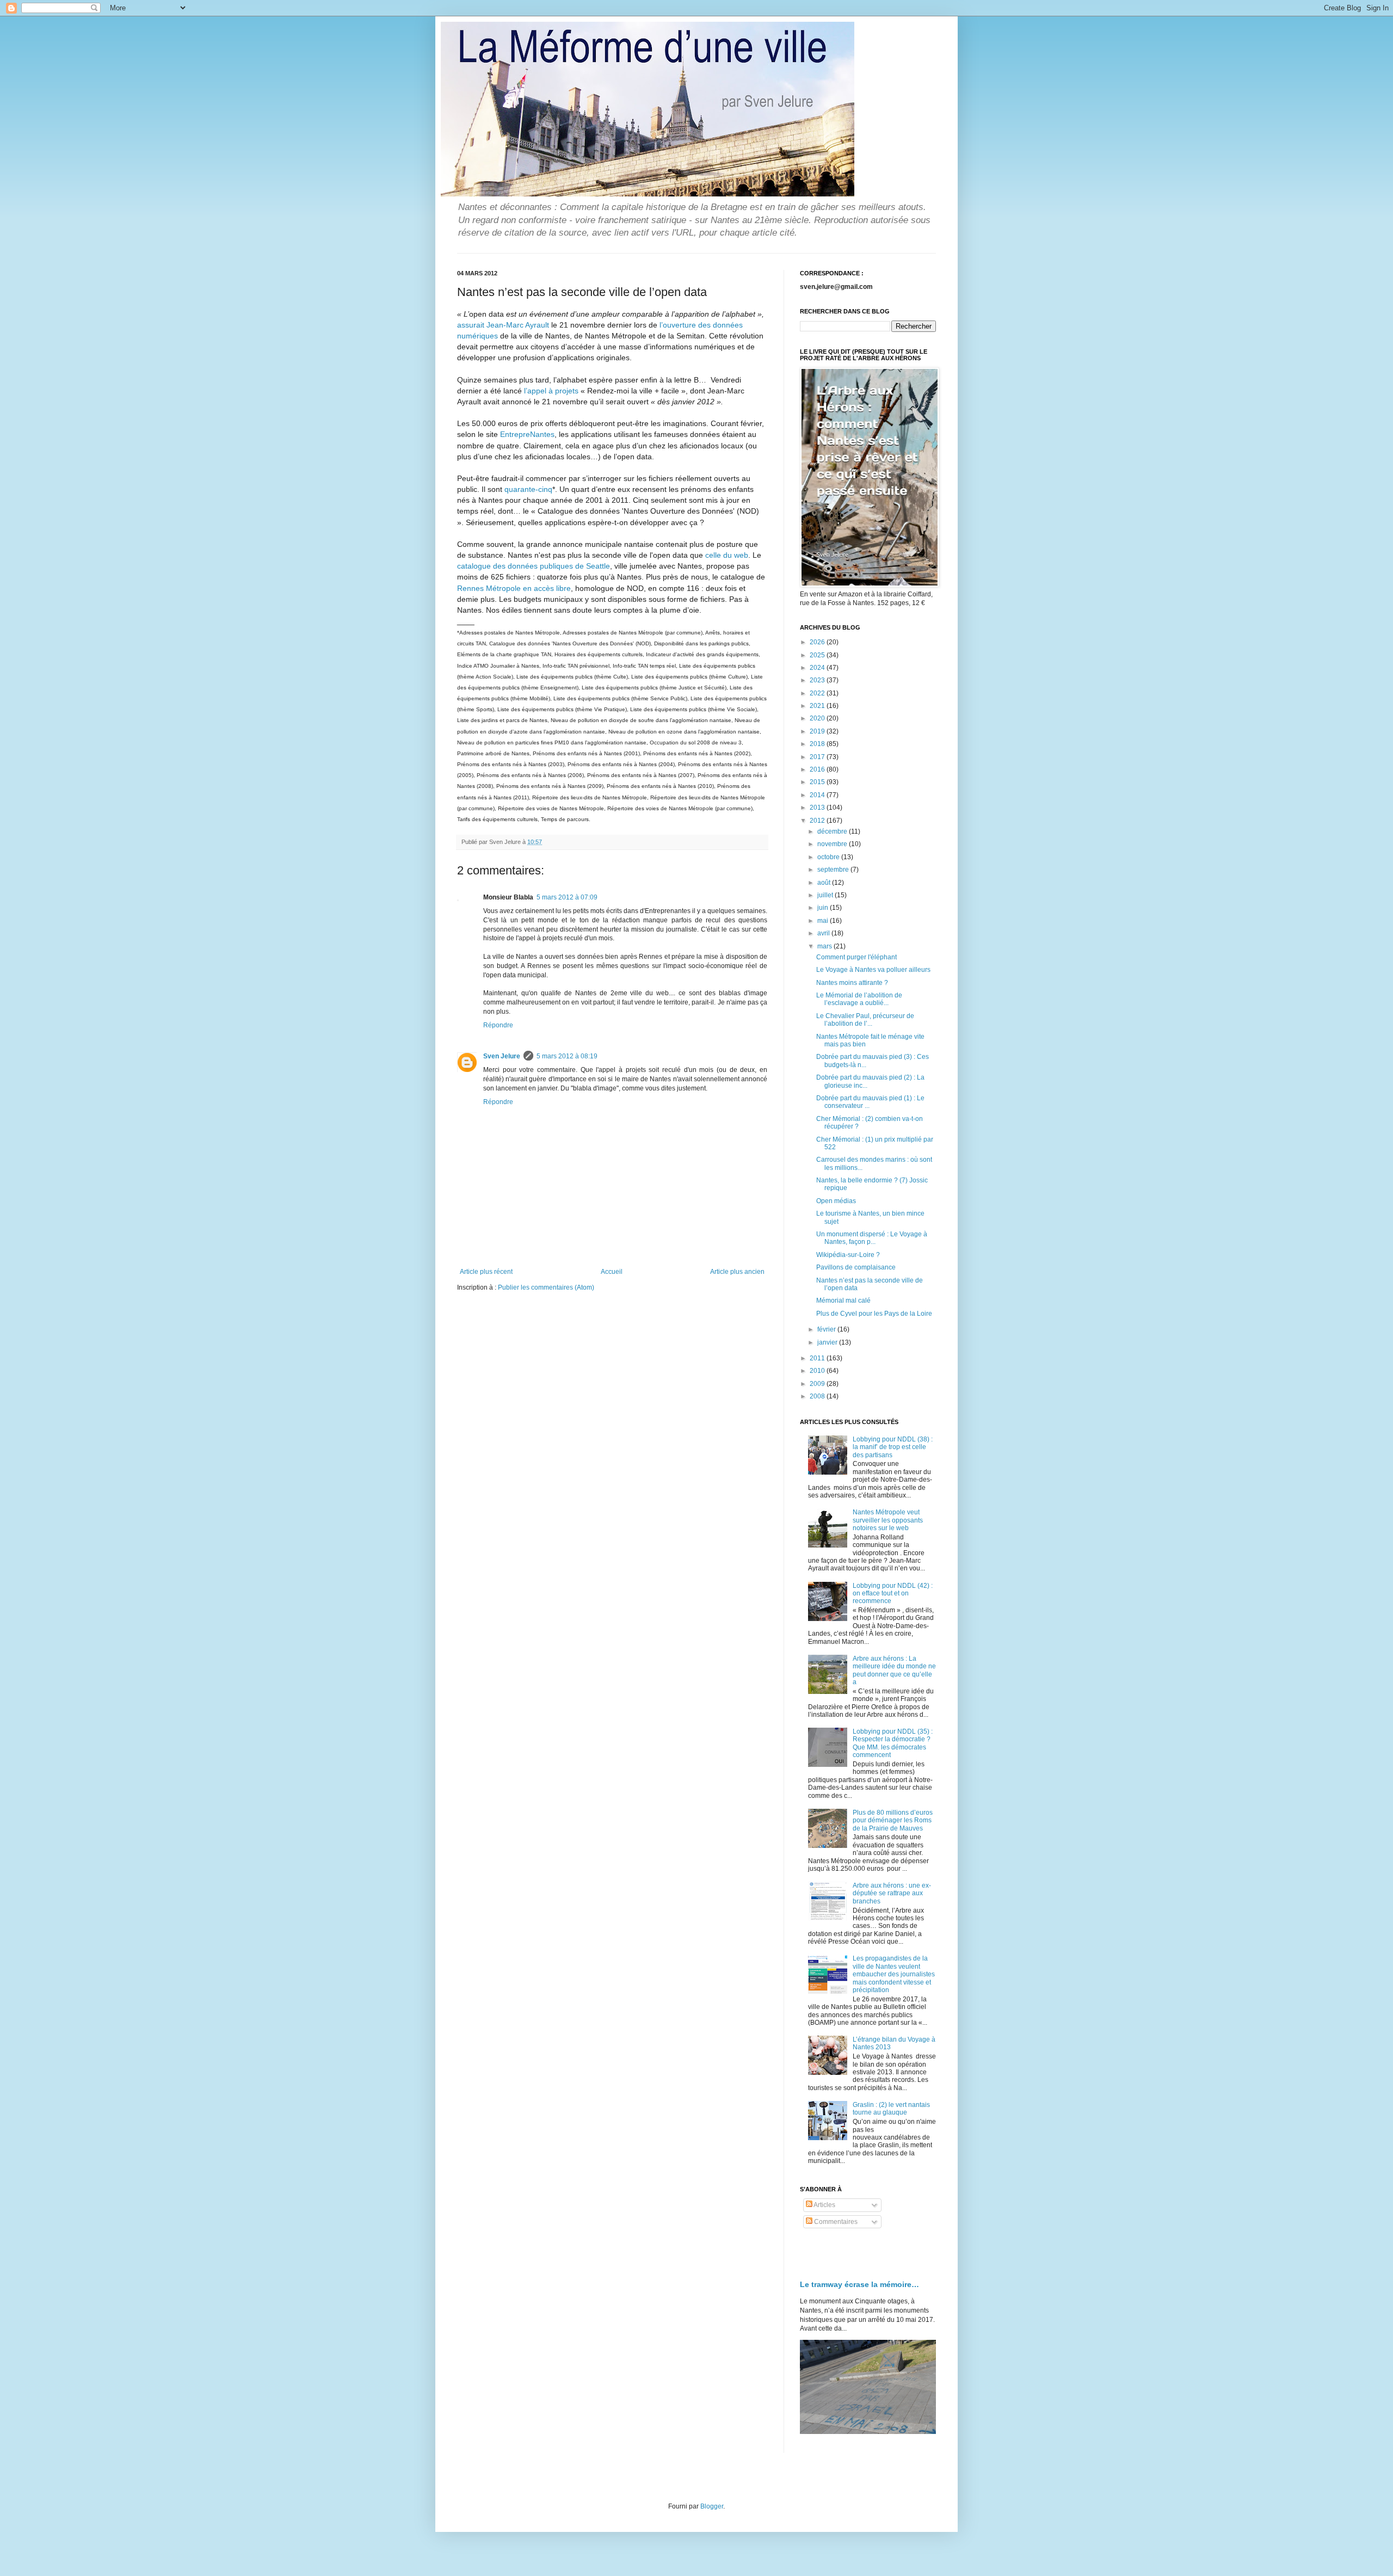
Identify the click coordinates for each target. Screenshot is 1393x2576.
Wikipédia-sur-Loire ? (848, 1255)
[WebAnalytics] (822, 2254)
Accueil (612, 1272)
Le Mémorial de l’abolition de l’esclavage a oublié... (859, 999)
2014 (818, 795)
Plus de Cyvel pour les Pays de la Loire (874, 1314)
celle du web (727, 555)
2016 (818, 769)
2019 (818, 731)
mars (825, 946)
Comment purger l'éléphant (856, 957)
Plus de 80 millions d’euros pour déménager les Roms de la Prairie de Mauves (893, 1820)
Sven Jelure (502, 1056)
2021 (818, 706)
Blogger (712, 2506)
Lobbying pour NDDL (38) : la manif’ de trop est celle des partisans (893, 1447)
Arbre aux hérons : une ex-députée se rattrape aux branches (892, 1893)
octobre (829, 857)
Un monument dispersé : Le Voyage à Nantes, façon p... (872, 1238)
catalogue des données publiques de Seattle (534, 566)
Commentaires (835, 2222)
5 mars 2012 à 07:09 (567, 897)
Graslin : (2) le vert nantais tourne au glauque (891, 2109)
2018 (818, 744)
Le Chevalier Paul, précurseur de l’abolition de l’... (865, 1020)
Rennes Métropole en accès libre (514, 588)
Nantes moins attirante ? (852, 983)
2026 (818, 642)
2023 (818, 680)
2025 (818, 655)
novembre (833, 844)
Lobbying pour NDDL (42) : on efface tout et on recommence (893, 1594)
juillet (826, 895)
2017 (818, 757)
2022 (818, 693)
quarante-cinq (528, 489)
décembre (833, 831)
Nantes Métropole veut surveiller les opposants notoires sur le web (888, 1520)
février (827, 1329)
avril (824, 933)
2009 (818, 1384)
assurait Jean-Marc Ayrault (503, 325)
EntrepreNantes (527, 434)
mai (824, 921)
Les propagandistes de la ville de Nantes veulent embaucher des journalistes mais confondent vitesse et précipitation (894, 1974)
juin (824, 908)
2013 (818, 808)
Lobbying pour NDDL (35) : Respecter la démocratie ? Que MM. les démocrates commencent (893, 1743)
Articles (824, 2205)
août (825, 883)
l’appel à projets (551, 391)
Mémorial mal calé (843, 1301)
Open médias (836, 1201)
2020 (818, 718)
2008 (818, 1396)
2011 (818, 1358)
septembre (834, 870)
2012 (818, 821)
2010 (818, 1371)
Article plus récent (486, 1272)
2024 (818, 668)
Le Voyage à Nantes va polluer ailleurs (873, 970)
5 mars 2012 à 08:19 (567, 1056)
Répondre (498, 1025)
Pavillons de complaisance (856, 1267)
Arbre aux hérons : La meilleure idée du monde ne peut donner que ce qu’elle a (894, 1670)
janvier (828, 1342)
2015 (818, 782)
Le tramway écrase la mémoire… (859, 2284)
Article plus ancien (737, 1272)
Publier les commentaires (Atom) (546, 1287)
